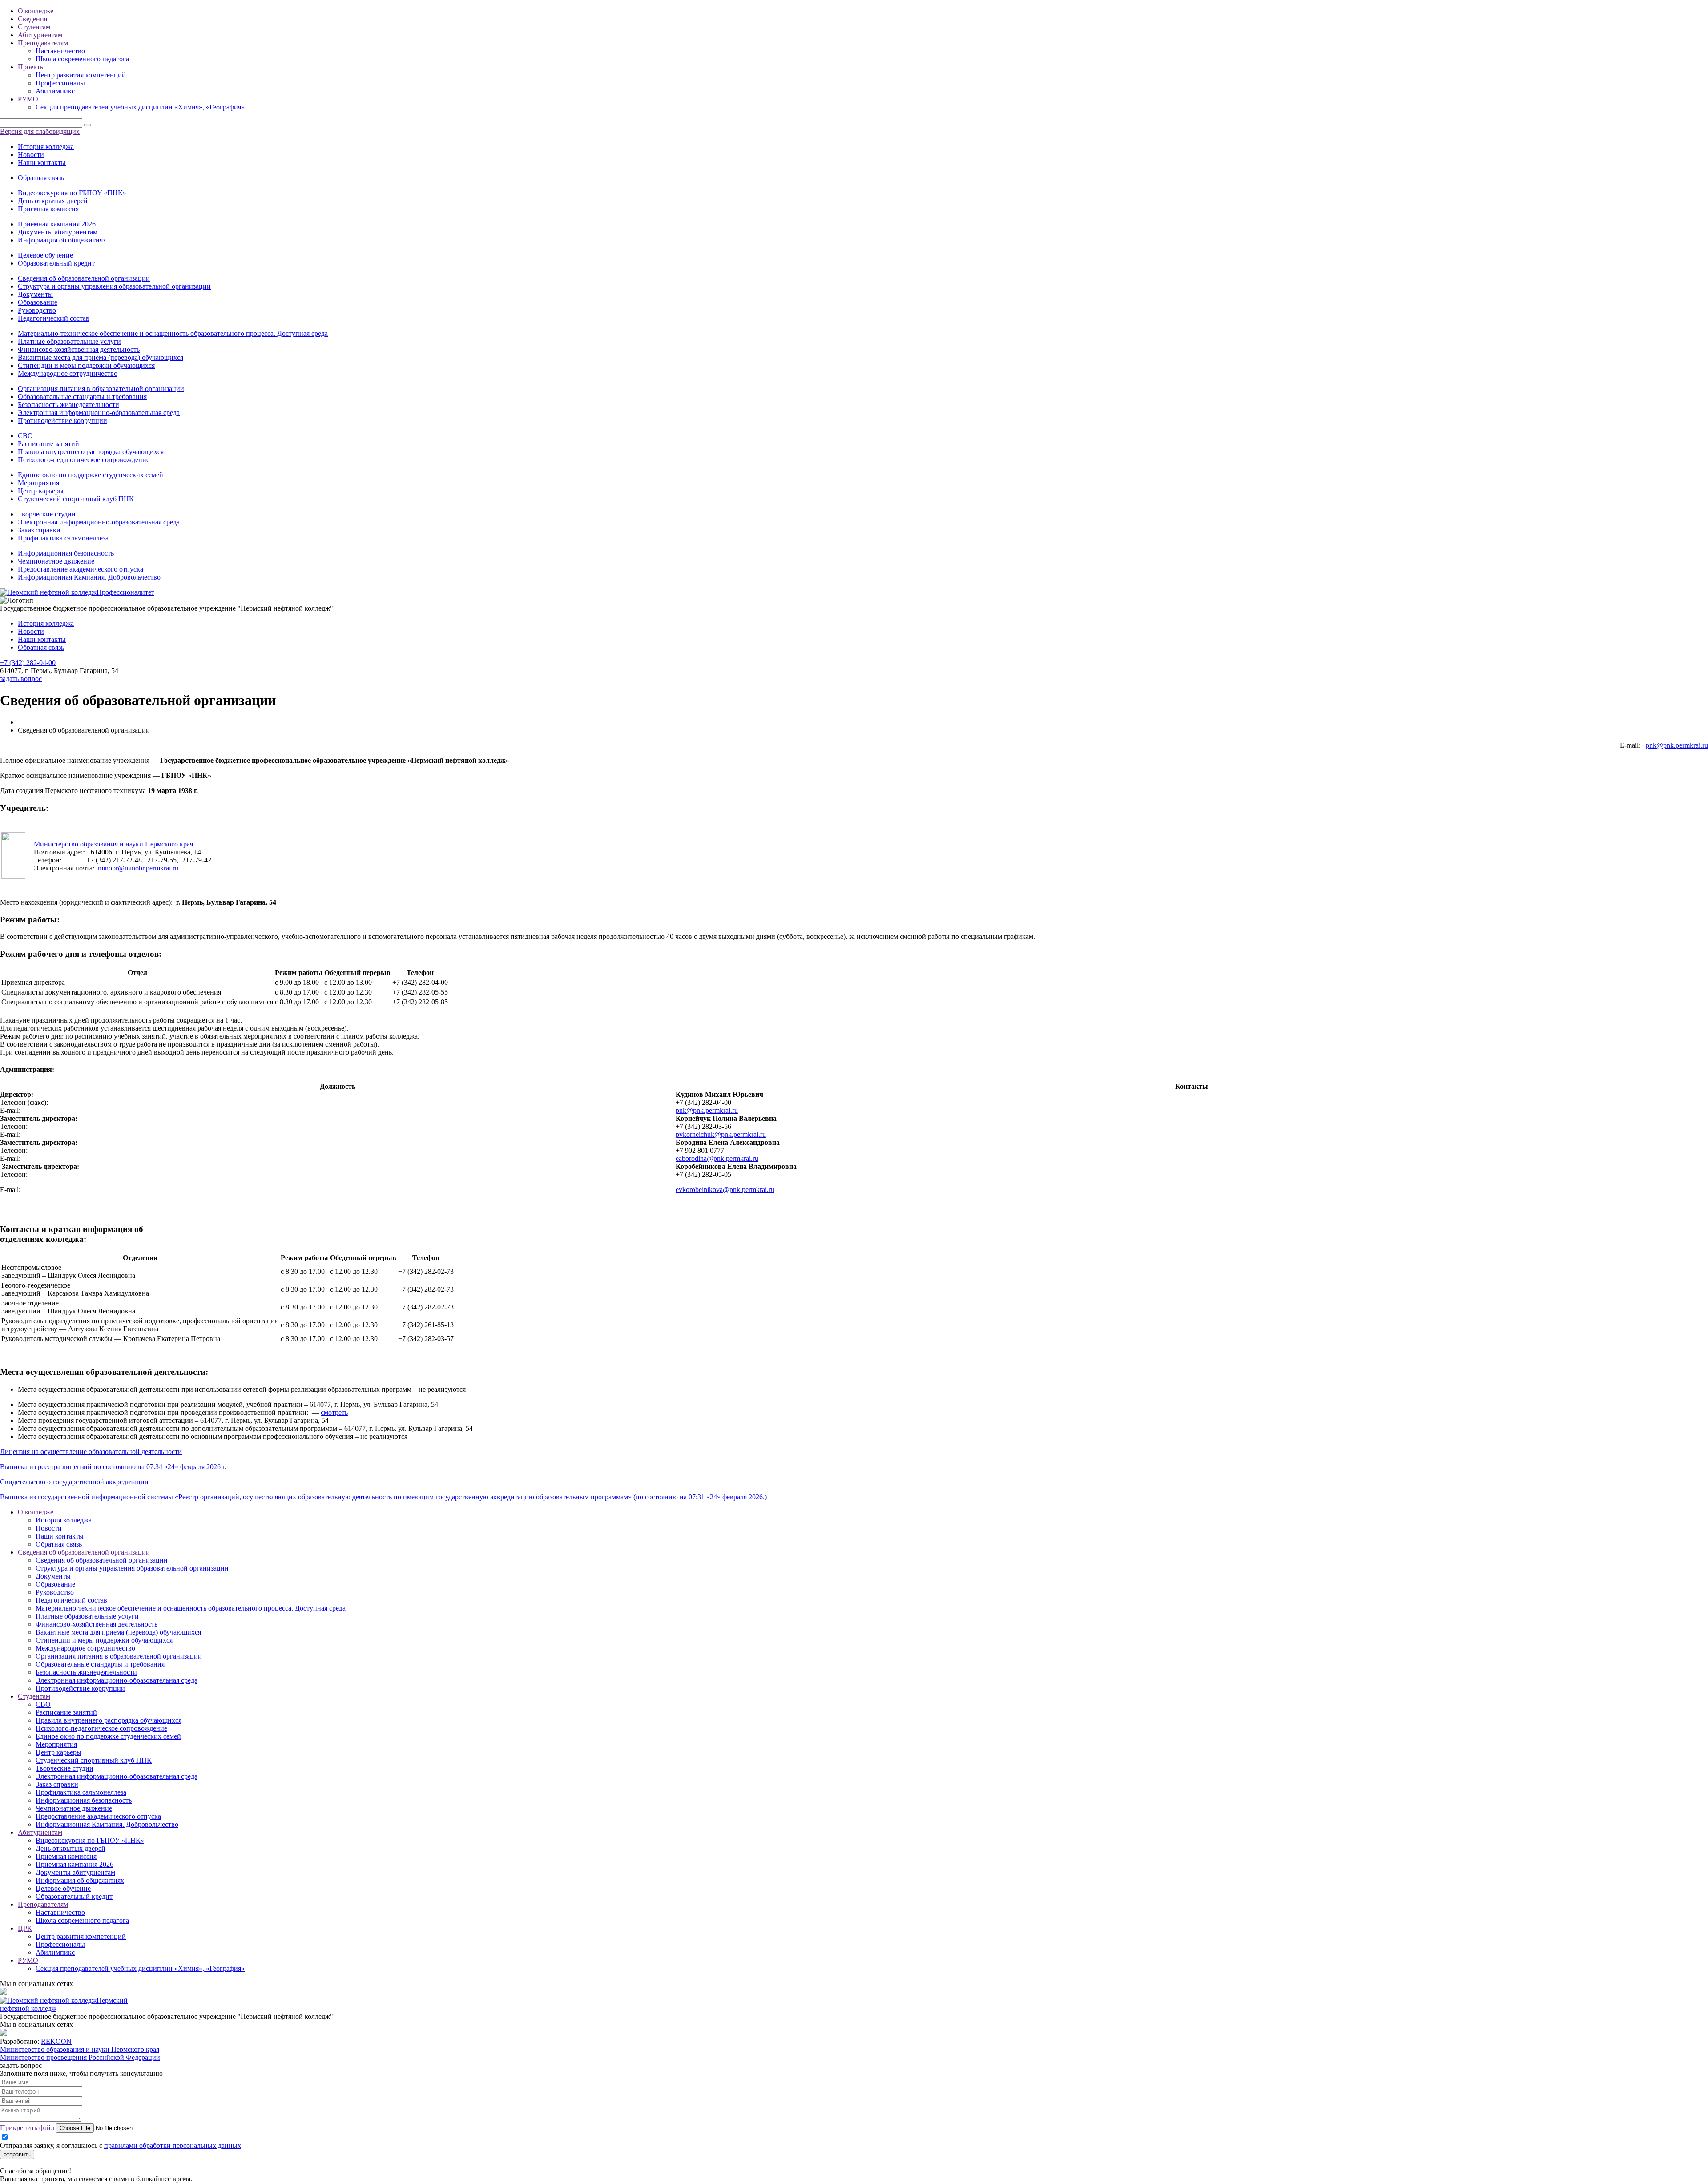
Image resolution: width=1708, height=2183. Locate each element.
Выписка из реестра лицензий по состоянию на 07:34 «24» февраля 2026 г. (113, 1467)
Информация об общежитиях (62, 240)
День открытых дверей (53, 201)
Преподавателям (43, 43)
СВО (25, 436)
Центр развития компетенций (81, 75)
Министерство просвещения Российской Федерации (80, 2057)
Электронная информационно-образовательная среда (99, 413)
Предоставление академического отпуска (81, 569)
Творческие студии (47, 514)
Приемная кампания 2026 (57, 224)
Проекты (31, 67)
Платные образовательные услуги (69, 341)
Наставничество (60, 51)
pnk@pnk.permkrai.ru (1677, 745)
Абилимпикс (55, 91)
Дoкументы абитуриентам (58, 232)
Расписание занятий (48, 444)
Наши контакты (42, 163)
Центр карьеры (41, 491)
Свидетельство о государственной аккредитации (74, 1482)
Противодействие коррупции (62, 421)
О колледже (36, 11)
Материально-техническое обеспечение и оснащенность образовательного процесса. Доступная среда (173, 333)
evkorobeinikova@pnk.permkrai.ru (725, 1190)
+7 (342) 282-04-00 (28, 663)
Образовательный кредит (56, 263)
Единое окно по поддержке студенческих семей (91, 475)
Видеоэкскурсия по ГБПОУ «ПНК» (72, 193)
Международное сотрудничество (68, 373)
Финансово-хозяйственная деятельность (79, 349)
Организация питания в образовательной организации (101, 389)
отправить (17, 2154)
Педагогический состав (54, 318)
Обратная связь (41, 178)
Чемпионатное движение (56, 561)
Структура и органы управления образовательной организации (114, 286)
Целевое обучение (45, 255)
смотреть (334, 1412)
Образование (38, 302)
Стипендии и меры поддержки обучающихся (86, 365)
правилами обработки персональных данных (173, 2145)
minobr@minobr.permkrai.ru (138, 868)
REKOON (56, 2041)
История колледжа (46, 147)
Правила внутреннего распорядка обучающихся (91, 452)
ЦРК (25, 1928)
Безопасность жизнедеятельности (68, 405)
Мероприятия (38, 483)
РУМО (28, 99)
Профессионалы (60, 83)
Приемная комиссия (48, 209)
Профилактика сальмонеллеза (63, 538)
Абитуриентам (40, 35)
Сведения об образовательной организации (84, 278)
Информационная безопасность (66, 553)
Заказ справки (39, 530)
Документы (35, 294)
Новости (31, 155)
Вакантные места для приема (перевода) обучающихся (101, 357)
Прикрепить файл (27, 2128)
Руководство (37, 310)
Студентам (34, 27)
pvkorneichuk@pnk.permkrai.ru (721, 1134)
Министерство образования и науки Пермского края (113, 844)
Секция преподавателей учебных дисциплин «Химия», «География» (140, 107)
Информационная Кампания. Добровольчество (89, 577)
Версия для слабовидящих (40, 131)
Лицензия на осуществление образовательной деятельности (91, 1452)
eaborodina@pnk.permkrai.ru (717, 1158)
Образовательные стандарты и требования (82, 397)
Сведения (32, 19)
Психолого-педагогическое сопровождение (84, 460)
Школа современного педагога (82, 59)
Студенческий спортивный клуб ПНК (76, 499)
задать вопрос (21, 679)
